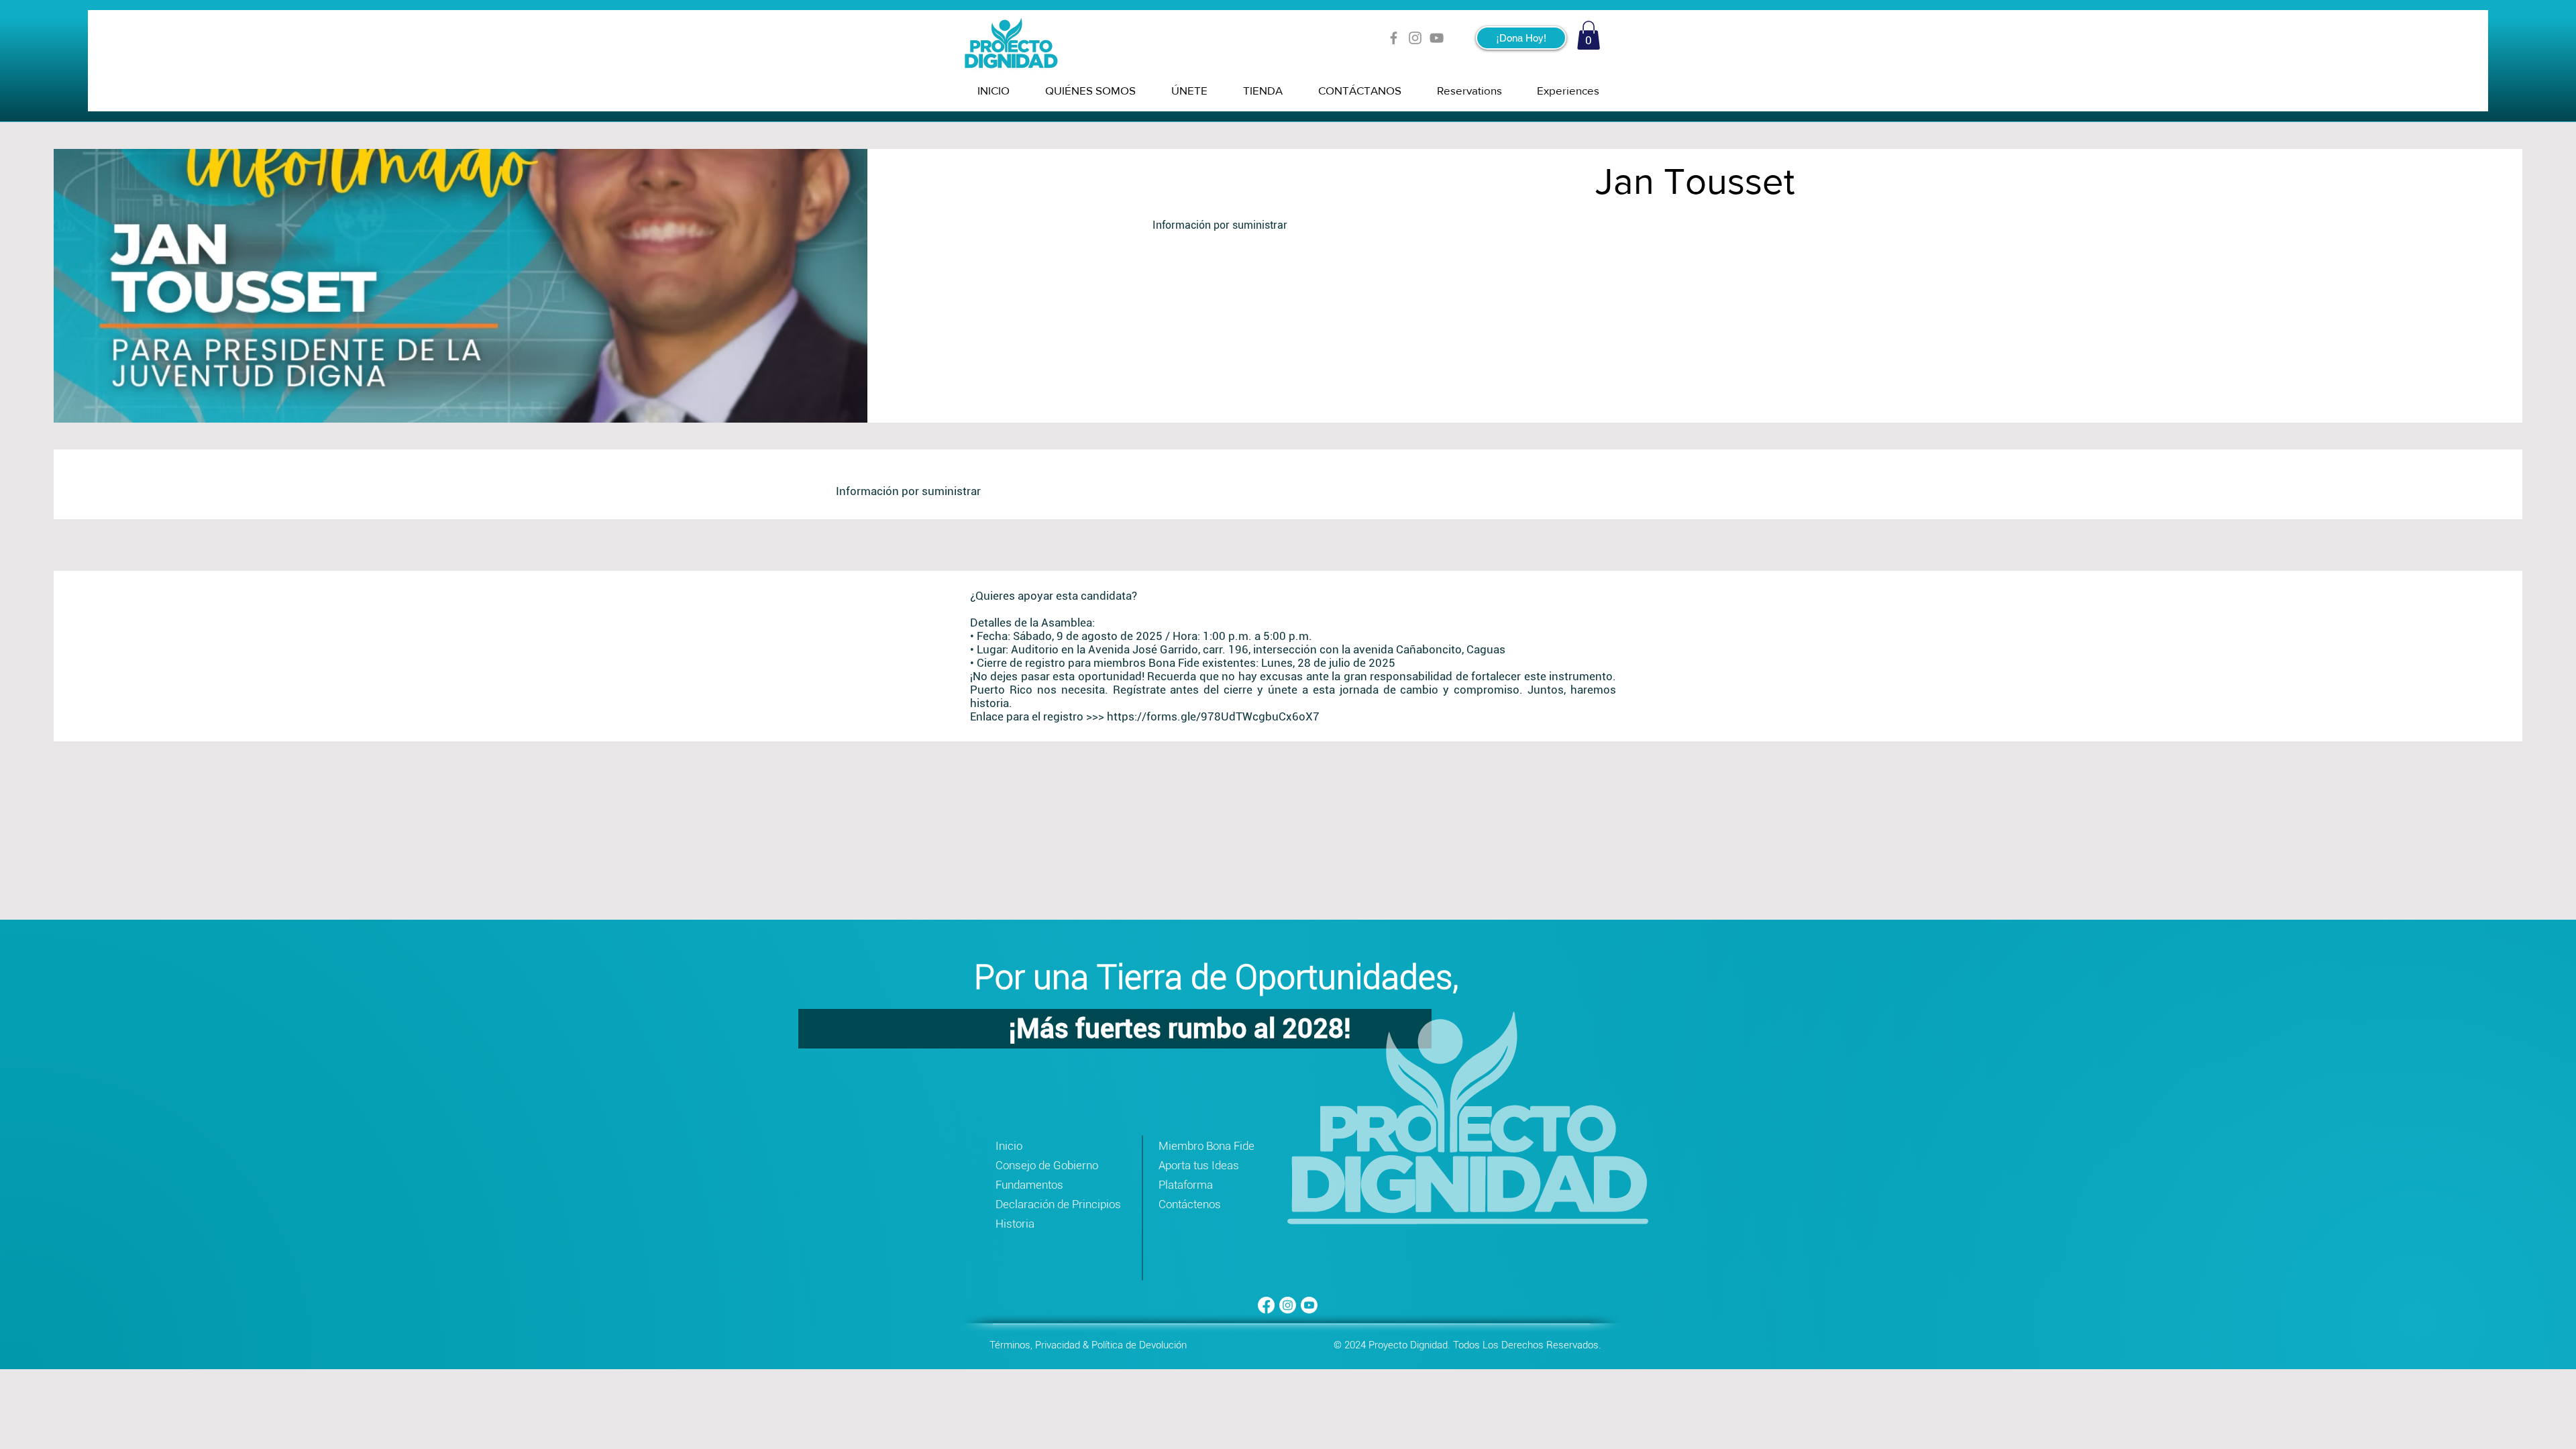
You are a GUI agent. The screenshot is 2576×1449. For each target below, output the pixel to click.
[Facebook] (1394, 38)
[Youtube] (1309, 1305)
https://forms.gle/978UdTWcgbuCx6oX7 (1213, 716)
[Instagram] (1415, 38)
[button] (1589, 35)
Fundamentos (1029, 1185)
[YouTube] (1437, 38)
